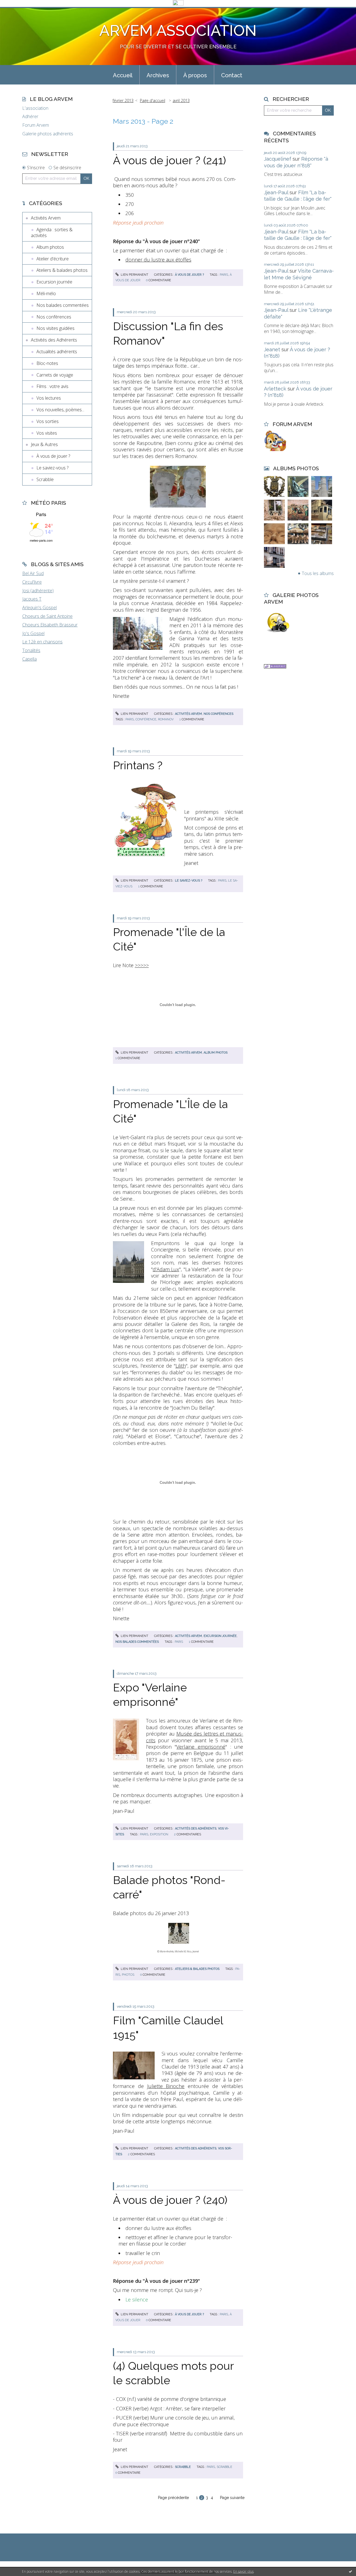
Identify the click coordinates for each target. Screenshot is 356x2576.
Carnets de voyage (55, 375)
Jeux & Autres (44, 444)
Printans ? (138, 765)
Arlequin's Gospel (39, 608)
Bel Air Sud (33, 573)
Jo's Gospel (33, 633)
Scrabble (45, 479)
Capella (29, 659)
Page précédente (173, 2498)
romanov (166, 719)
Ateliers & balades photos (62, 270)
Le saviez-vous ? (52, 468)
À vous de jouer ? (53, 456)
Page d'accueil (153, 100)
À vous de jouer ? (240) (170, 2200)
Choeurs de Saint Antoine (47, 616)
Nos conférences (54, 317)
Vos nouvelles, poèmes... (60, 410)
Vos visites (47, 433)
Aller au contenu (19, 12)
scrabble (224, 2467)
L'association (35, 108)
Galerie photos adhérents (48, 134)
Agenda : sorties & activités (52, 232)
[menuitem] (123, 75)
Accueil (123, 75)
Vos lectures (49, 398)
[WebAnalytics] (178, 3)
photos (128, 1975)
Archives (158, 75)
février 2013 (123, 100)
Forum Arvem (36, 125)
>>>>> (142, 965)
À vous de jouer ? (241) (170, 160)
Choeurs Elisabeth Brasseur (50, 625)
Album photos (50, 247)
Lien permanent (134, 275)
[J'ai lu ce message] (350, 2571)
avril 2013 (181, 100)
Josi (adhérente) (38, 591)
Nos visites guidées (55, 328)
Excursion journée (54, 282)
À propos (195, 75)
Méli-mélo (46, 293)
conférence (146, 719)
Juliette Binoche (166, 2086)
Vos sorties (48, 421)
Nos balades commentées (63, 305)
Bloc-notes (47, 363)
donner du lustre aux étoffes (158, 260)
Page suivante (232, 2498)
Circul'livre (32, 582)
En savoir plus (243, 2571)
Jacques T (32, 599)
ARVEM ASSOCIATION (178, 30)
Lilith (181, 1366)
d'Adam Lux (166, 1269)
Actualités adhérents (57, 352)
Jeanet (272, 349)
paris (224, 275)
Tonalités (31, 650)
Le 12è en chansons (42, 642)
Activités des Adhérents (54, 340)
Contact (232, 75)
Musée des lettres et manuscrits (195, 1737)
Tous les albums (318, 573)
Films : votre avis (52, 386)
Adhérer (30, 117)
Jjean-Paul (276, 192)
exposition (159, 1834)
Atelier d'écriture (53, 259)
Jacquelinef (278, 159)
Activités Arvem (46, 218)
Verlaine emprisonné (201, 1747)
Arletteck (275, 389)
